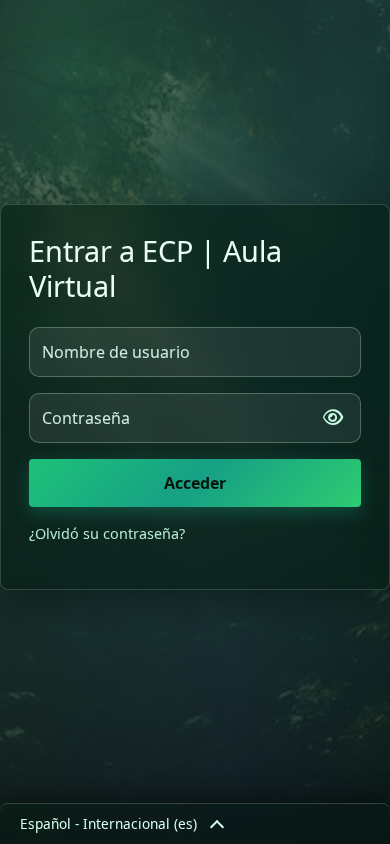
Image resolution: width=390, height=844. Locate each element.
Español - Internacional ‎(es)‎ (108, 823)
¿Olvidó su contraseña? (107, 533)
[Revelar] (333, 418)
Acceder (195, 483)
